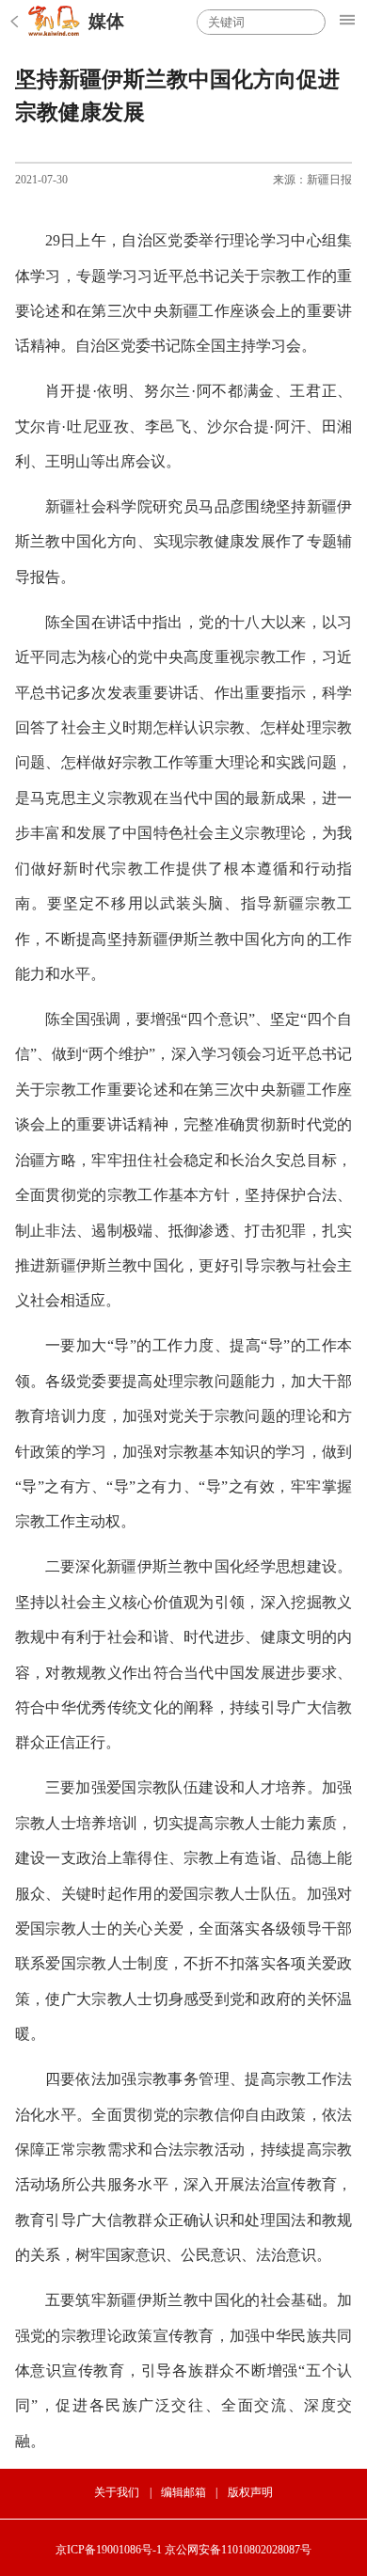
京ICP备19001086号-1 (109, 2550)
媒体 (106, 21)
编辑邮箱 (183, 2492)
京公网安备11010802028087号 (238, 2550)
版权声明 (250, 2492)
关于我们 (117, 2492)
